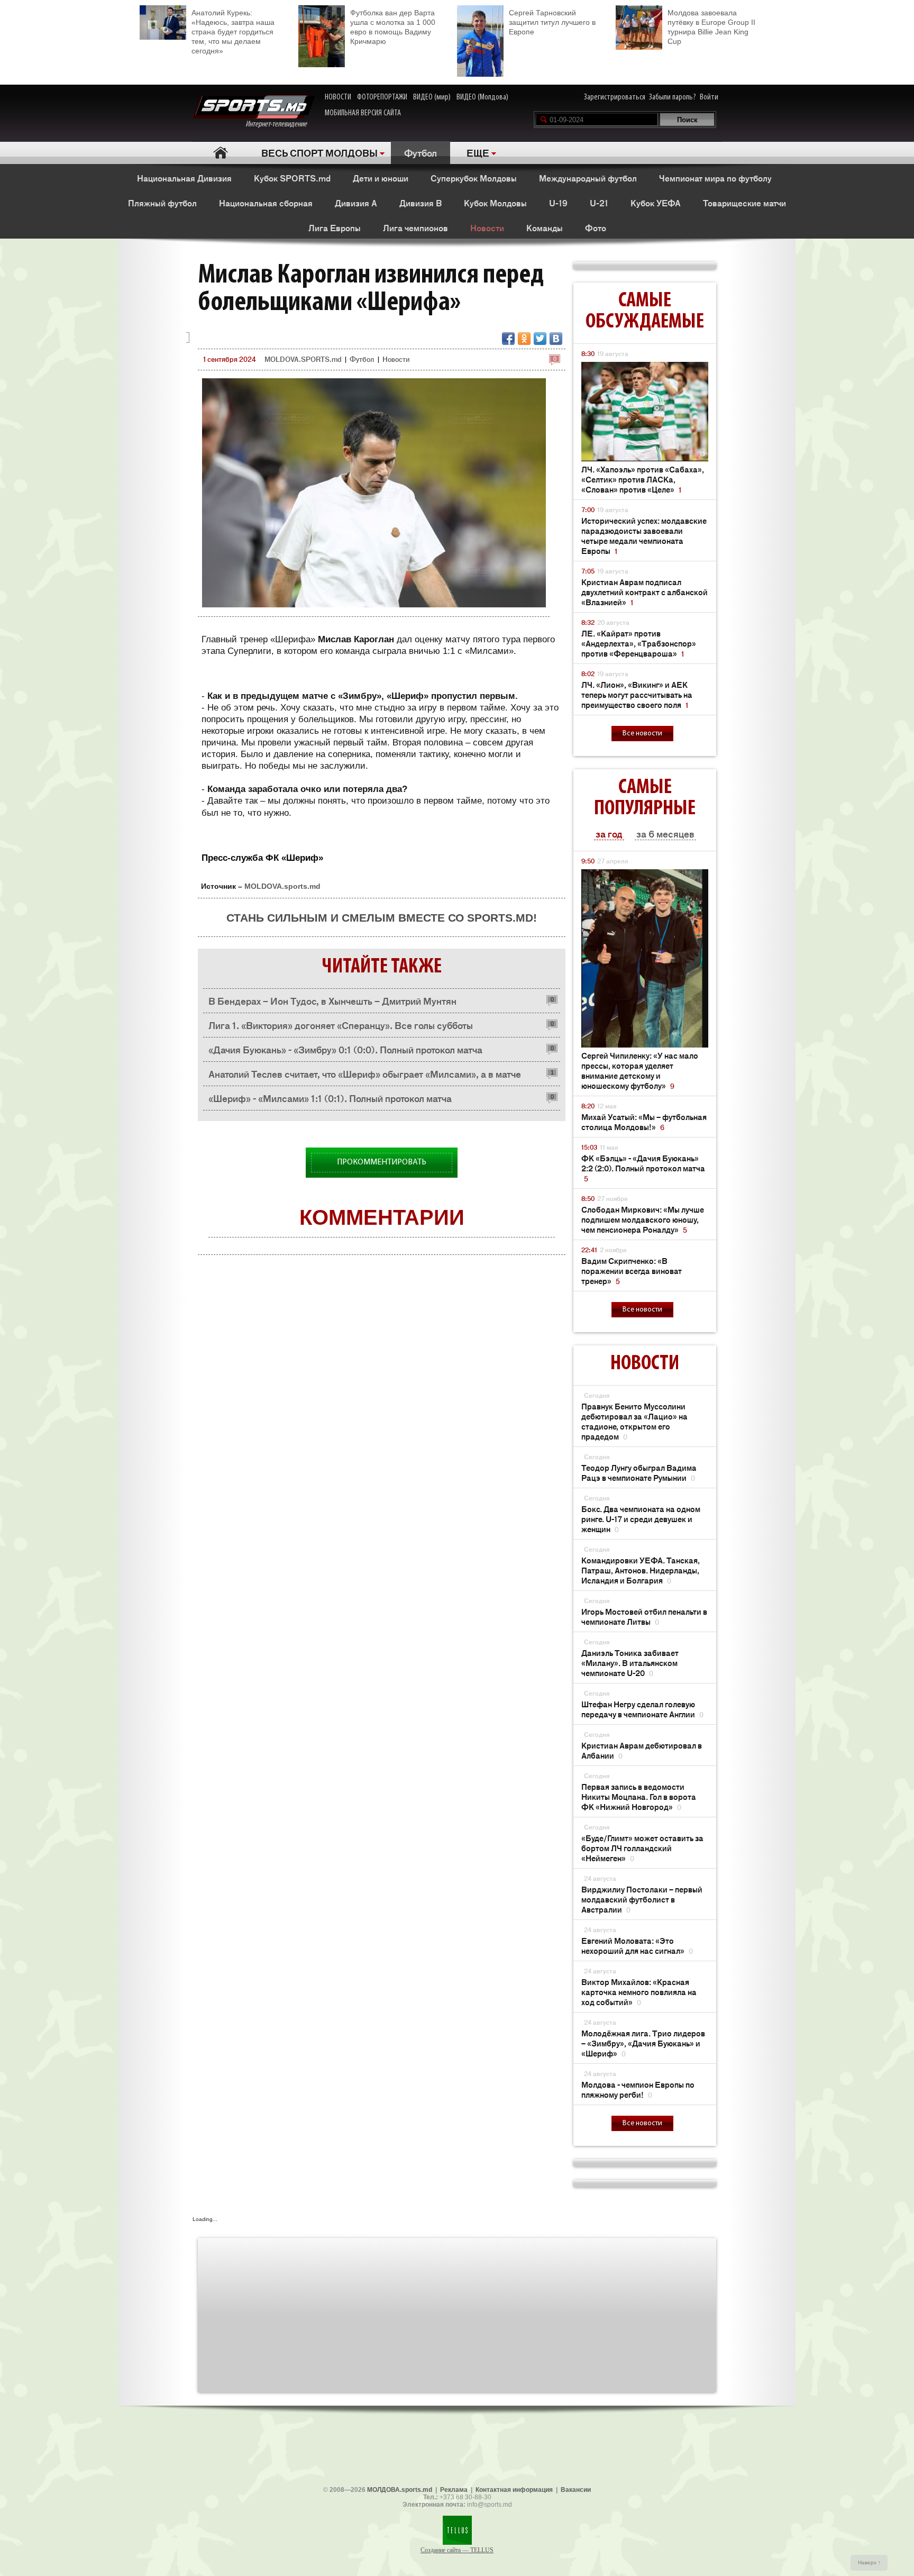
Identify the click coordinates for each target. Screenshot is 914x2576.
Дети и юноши (381, 178)
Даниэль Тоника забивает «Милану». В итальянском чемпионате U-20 (630, 1663)
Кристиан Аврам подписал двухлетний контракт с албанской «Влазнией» (645, 592)
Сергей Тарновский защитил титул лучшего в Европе (552, 22)
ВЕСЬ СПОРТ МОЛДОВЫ (319, 152)
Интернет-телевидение (280, 124)
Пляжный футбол (162, 203)
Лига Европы (335, 227)
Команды (545, 227)
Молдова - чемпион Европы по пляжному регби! (638, 2089)
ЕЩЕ (478, 152)
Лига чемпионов (415, 227)
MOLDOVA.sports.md (282, 886)
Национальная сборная (266, 203)
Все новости (642, 734)
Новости (487, 227)
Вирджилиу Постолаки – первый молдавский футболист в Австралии (642, 1899)
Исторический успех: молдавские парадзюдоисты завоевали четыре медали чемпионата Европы (644, 535)
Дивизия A (356, 203)
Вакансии (576, 2490)
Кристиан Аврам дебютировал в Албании (642, 1750)
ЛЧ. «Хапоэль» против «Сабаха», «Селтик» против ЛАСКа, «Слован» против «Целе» (643, 479)
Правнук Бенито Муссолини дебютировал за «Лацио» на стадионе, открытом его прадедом (634, 1421)
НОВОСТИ (338, 97)
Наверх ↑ (869, 2563)
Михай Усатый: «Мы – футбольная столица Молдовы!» (644, 1122)
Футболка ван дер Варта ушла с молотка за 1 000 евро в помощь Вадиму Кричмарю (393, 27)
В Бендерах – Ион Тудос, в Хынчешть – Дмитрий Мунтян (332, 1000)
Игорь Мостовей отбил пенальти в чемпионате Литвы (644, 1616)
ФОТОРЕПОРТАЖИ (382, 97)
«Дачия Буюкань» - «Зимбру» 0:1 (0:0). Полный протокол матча (345, 1049)
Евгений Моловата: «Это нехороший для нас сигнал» (637, 1945)
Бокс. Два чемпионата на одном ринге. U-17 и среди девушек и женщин (641, 1519)
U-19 (558, 203)
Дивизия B (421, 203)
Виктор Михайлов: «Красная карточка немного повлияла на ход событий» (639, 1992)
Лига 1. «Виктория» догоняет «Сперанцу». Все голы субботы (341, 1025)
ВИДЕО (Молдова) (482, 97)
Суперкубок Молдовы (474, 178)
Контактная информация (514, 2490)
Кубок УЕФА (656, 203)
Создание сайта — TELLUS (457, 2550)
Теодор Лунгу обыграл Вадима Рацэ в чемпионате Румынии (639, 1472)
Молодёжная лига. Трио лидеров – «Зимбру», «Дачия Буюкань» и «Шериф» (643, 2043)
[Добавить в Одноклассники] (524, 339)
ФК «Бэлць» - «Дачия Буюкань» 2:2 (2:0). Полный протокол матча (643, 1168)
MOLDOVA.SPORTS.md (303, 359)
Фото (596, 227)
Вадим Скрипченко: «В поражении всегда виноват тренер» (632, 1271)
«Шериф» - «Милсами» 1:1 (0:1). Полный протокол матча (330, 1098)
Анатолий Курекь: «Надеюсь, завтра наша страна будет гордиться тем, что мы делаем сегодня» (233, 32)
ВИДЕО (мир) (432, 97)
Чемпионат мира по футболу (715, 178)
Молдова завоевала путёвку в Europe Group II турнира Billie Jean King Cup (711, 27)
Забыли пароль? (673, 97)
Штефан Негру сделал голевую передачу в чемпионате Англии (642, 1709)
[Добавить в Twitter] (540, 339)
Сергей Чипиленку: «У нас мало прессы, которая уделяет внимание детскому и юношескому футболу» (640, 1070)
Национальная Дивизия (184, 178)
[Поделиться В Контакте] (556, 339)
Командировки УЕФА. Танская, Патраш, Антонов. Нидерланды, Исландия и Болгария (641, 1570)
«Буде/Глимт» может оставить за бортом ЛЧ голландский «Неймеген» (642, 1848)
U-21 (599, 203)
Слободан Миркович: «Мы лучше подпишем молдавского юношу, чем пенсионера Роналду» (643, 1219)
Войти (709, 97)
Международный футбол (588, 178)
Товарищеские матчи (744, 203)
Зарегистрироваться (615, 97)
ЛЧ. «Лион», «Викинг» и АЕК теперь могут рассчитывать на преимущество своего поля (637, 694)
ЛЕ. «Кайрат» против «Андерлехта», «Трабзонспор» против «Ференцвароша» (639, 643)
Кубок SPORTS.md (292, 178)
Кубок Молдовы (495, 203)
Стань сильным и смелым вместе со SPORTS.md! (382, 918)
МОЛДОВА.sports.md (400, 2490)
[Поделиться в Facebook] (508, 339)
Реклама (454, 2490)
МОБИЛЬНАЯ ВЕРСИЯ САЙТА (363, 113)
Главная (220, 153)
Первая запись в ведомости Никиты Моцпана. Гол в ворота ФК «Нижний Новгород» (639, 1796)
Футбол (421, 152)
